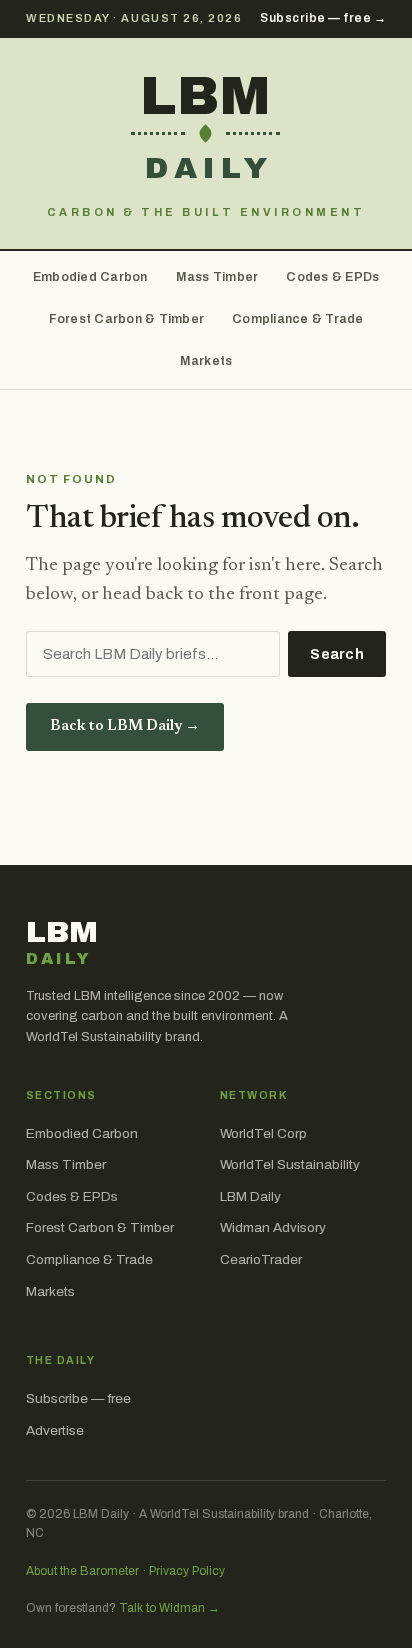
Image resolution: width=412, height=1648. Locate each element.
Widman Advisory (273, 1227)
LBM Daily (250, 1196)
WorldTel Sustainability (290, 1164)
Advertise (55, 1430)
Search (337, 654)
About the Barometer (82, 1571)
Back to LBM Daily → (125, 726)
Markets (206, 361)
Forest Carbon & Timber (127, 319)
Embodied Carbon (90, 277)
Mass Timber (217, 277)
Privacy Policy (187, 1571)
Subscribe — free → (323, 18)
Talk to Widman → (169, 1608)
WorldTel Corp (263, 1133)
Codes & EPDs (332, 277)
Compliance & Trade (298, 319)
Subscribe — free (78, 1398)
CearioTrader (261, 1259)
